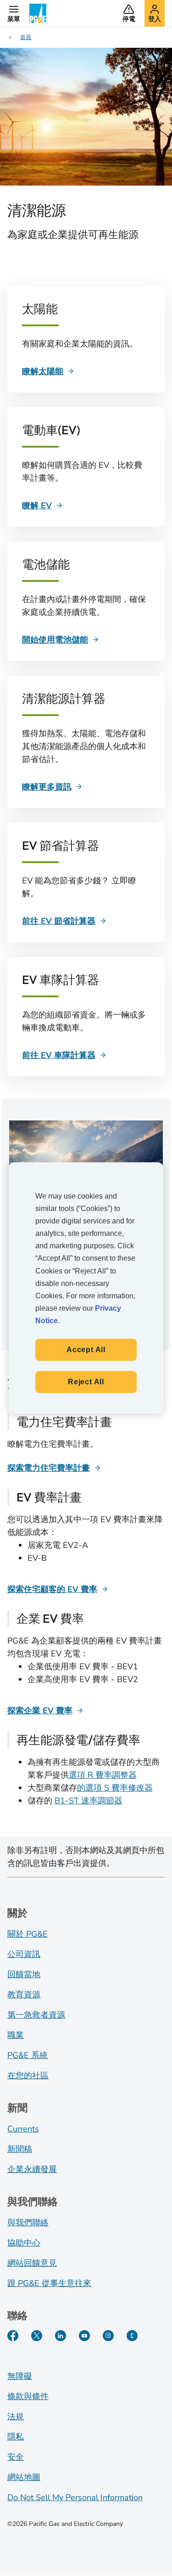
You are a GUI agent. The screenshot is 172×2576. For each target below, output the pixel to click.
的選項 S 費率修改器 (115, 1788)
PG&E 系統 (28, 2055)
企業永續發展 (32, 2169)
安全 (16, 2457)
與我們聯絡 (28, 2223)
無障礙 (20, 2376)
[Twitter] (37, 2336)
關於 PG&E (28, 1934)
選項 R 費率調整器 (103, 1775)
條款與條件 (28, 2396)
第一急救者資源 (36, 2015)
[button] (14, 13)
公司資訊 (24, 1954)
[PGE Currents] (132, 2336)
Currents (23, 2129)
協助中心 (24, 2243)
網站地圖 (24, 2477)
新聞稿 (20, 2149)
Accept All (86, 1350)
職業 (16, 2035)
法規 (16, 2417)
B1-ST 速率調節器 (89, 1801)
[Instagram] (108, 2336)
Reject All (86, 1382)
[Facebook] (13, 2336)
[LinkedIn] (61, 2336)
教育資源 (24, 1995)
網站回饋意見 (32, 2263)
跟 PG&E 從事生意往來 (49, 2283)
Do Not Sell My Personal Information (75, 2497)
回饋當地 (24, 1974)
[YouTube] (84, 2336)
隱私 (16, 2437)
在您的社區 (28, 2076)
